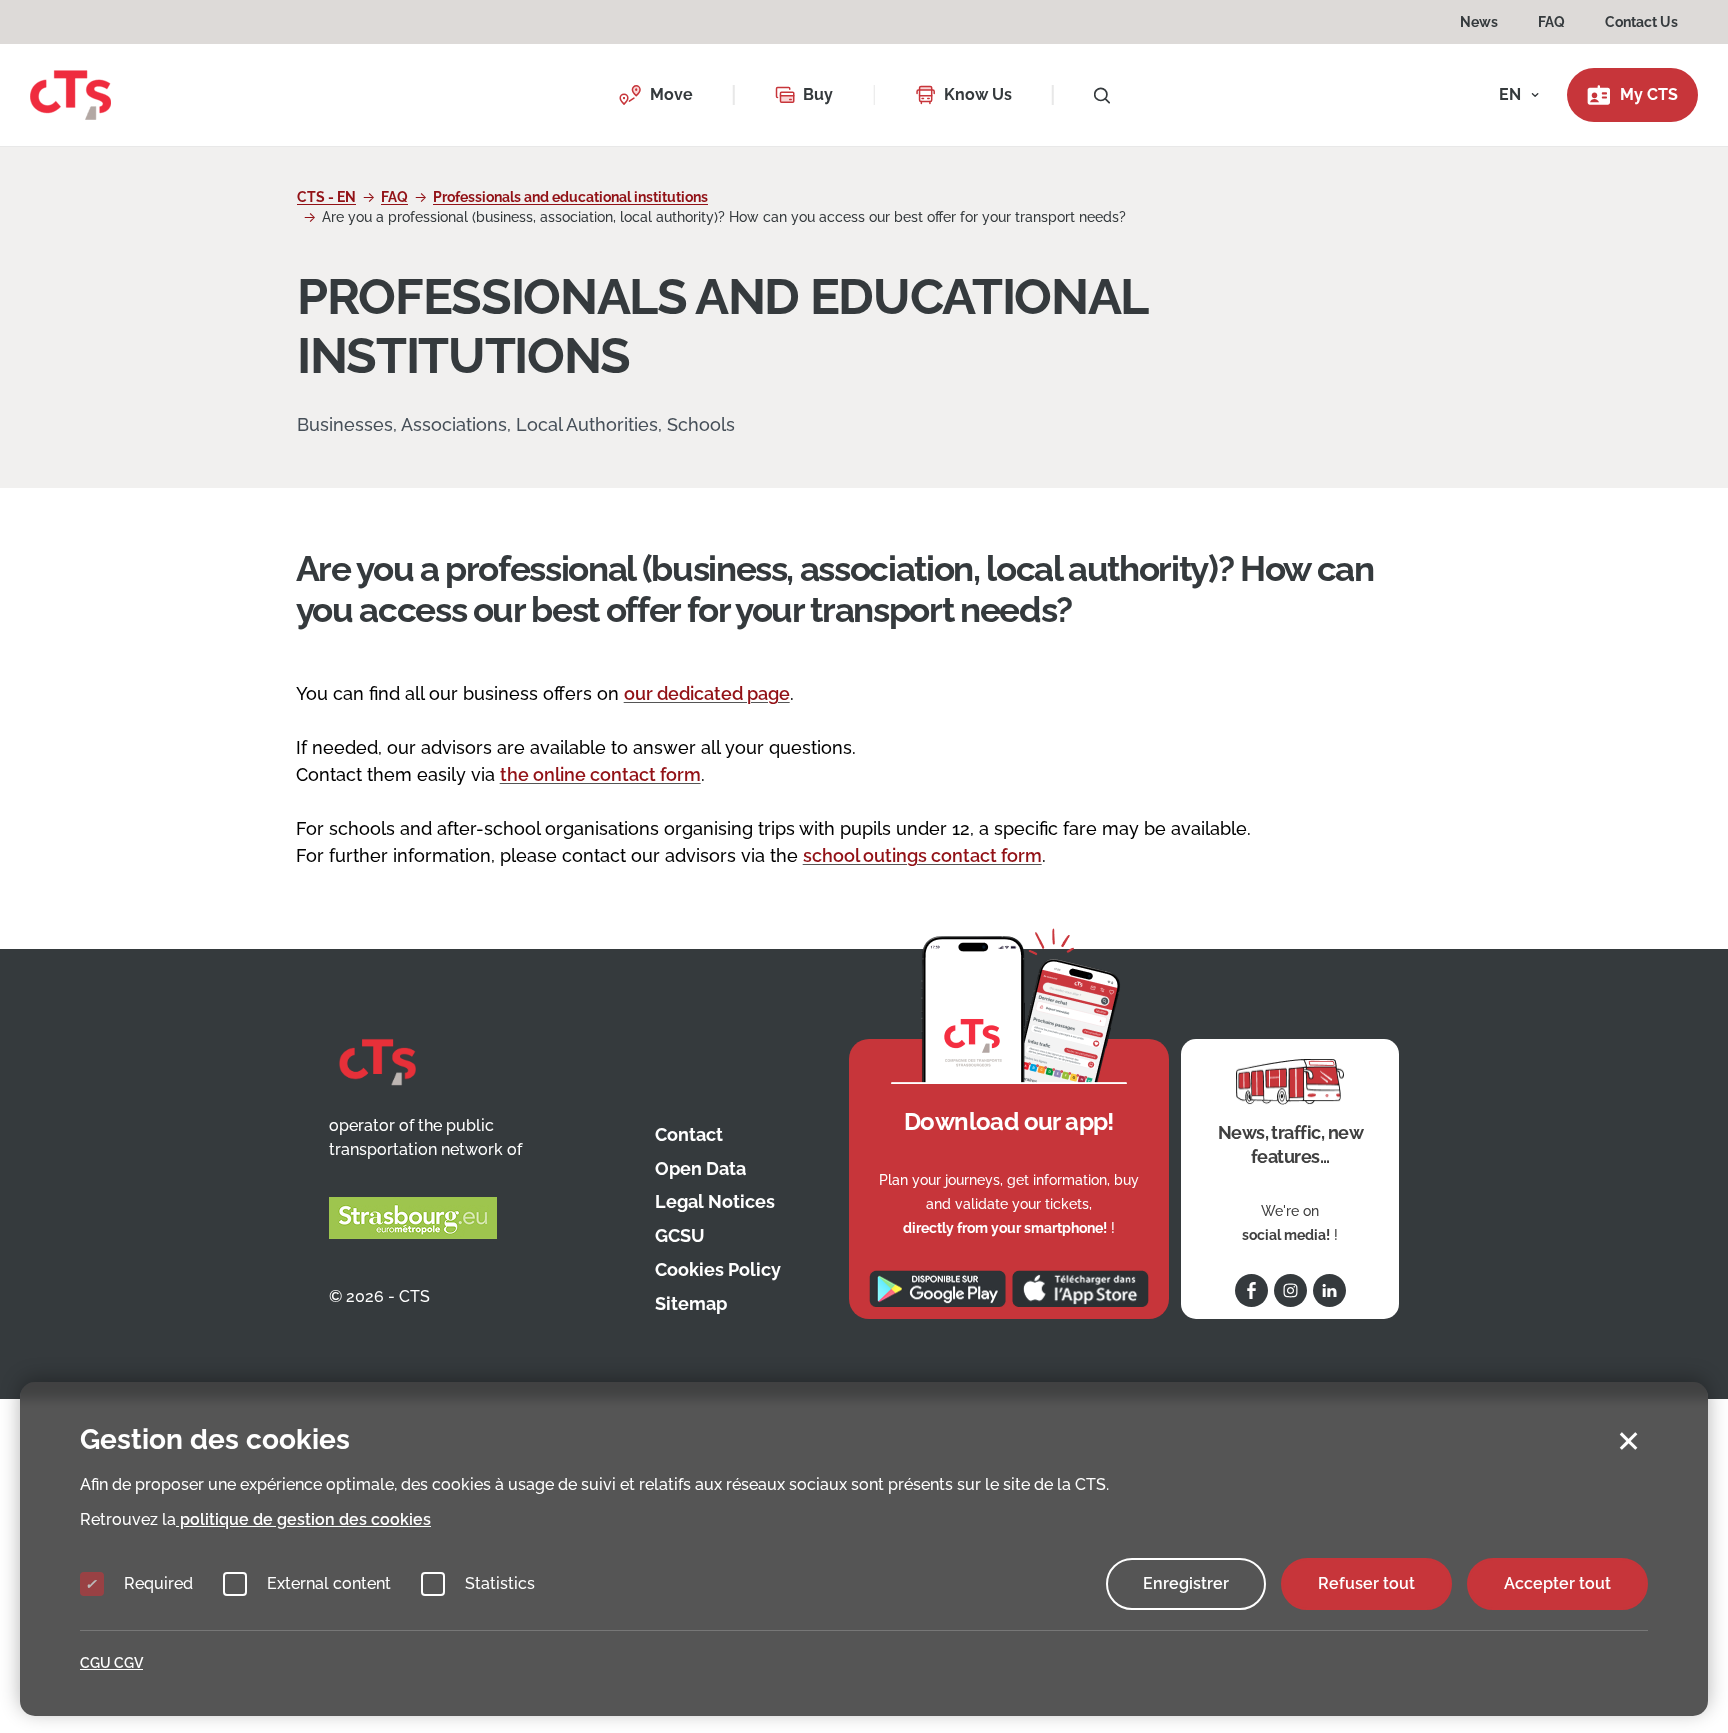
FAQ (1551, 22)
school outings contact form (922, 855)
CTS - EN (326, 197)
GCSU (680, 1235)
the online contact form (600, 774)
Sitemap (691, 1303)
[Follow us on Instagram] (1290, 1290)
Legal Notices (715, 1201)
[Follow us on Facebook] (1251, 1290)
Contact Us (1641, 22)
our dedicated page (707, 693)
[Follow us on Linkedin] (1329, 1290)
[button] (655, 95)
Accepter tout (1557, 1583)
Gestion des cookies (215, 1439)
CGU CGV (111, 1663)
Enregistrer (1186, 1583)
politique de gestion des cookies (303, 1519)
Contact (689, 1134)
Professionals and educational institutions (570, 197)
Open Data (700, 1168)
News (1479, 22)
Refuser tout (1366, 1583)
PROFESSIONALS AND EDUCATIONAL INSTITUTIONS (722, 326)
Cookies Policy (718, 1269)
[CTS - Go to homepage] (70, 93)
